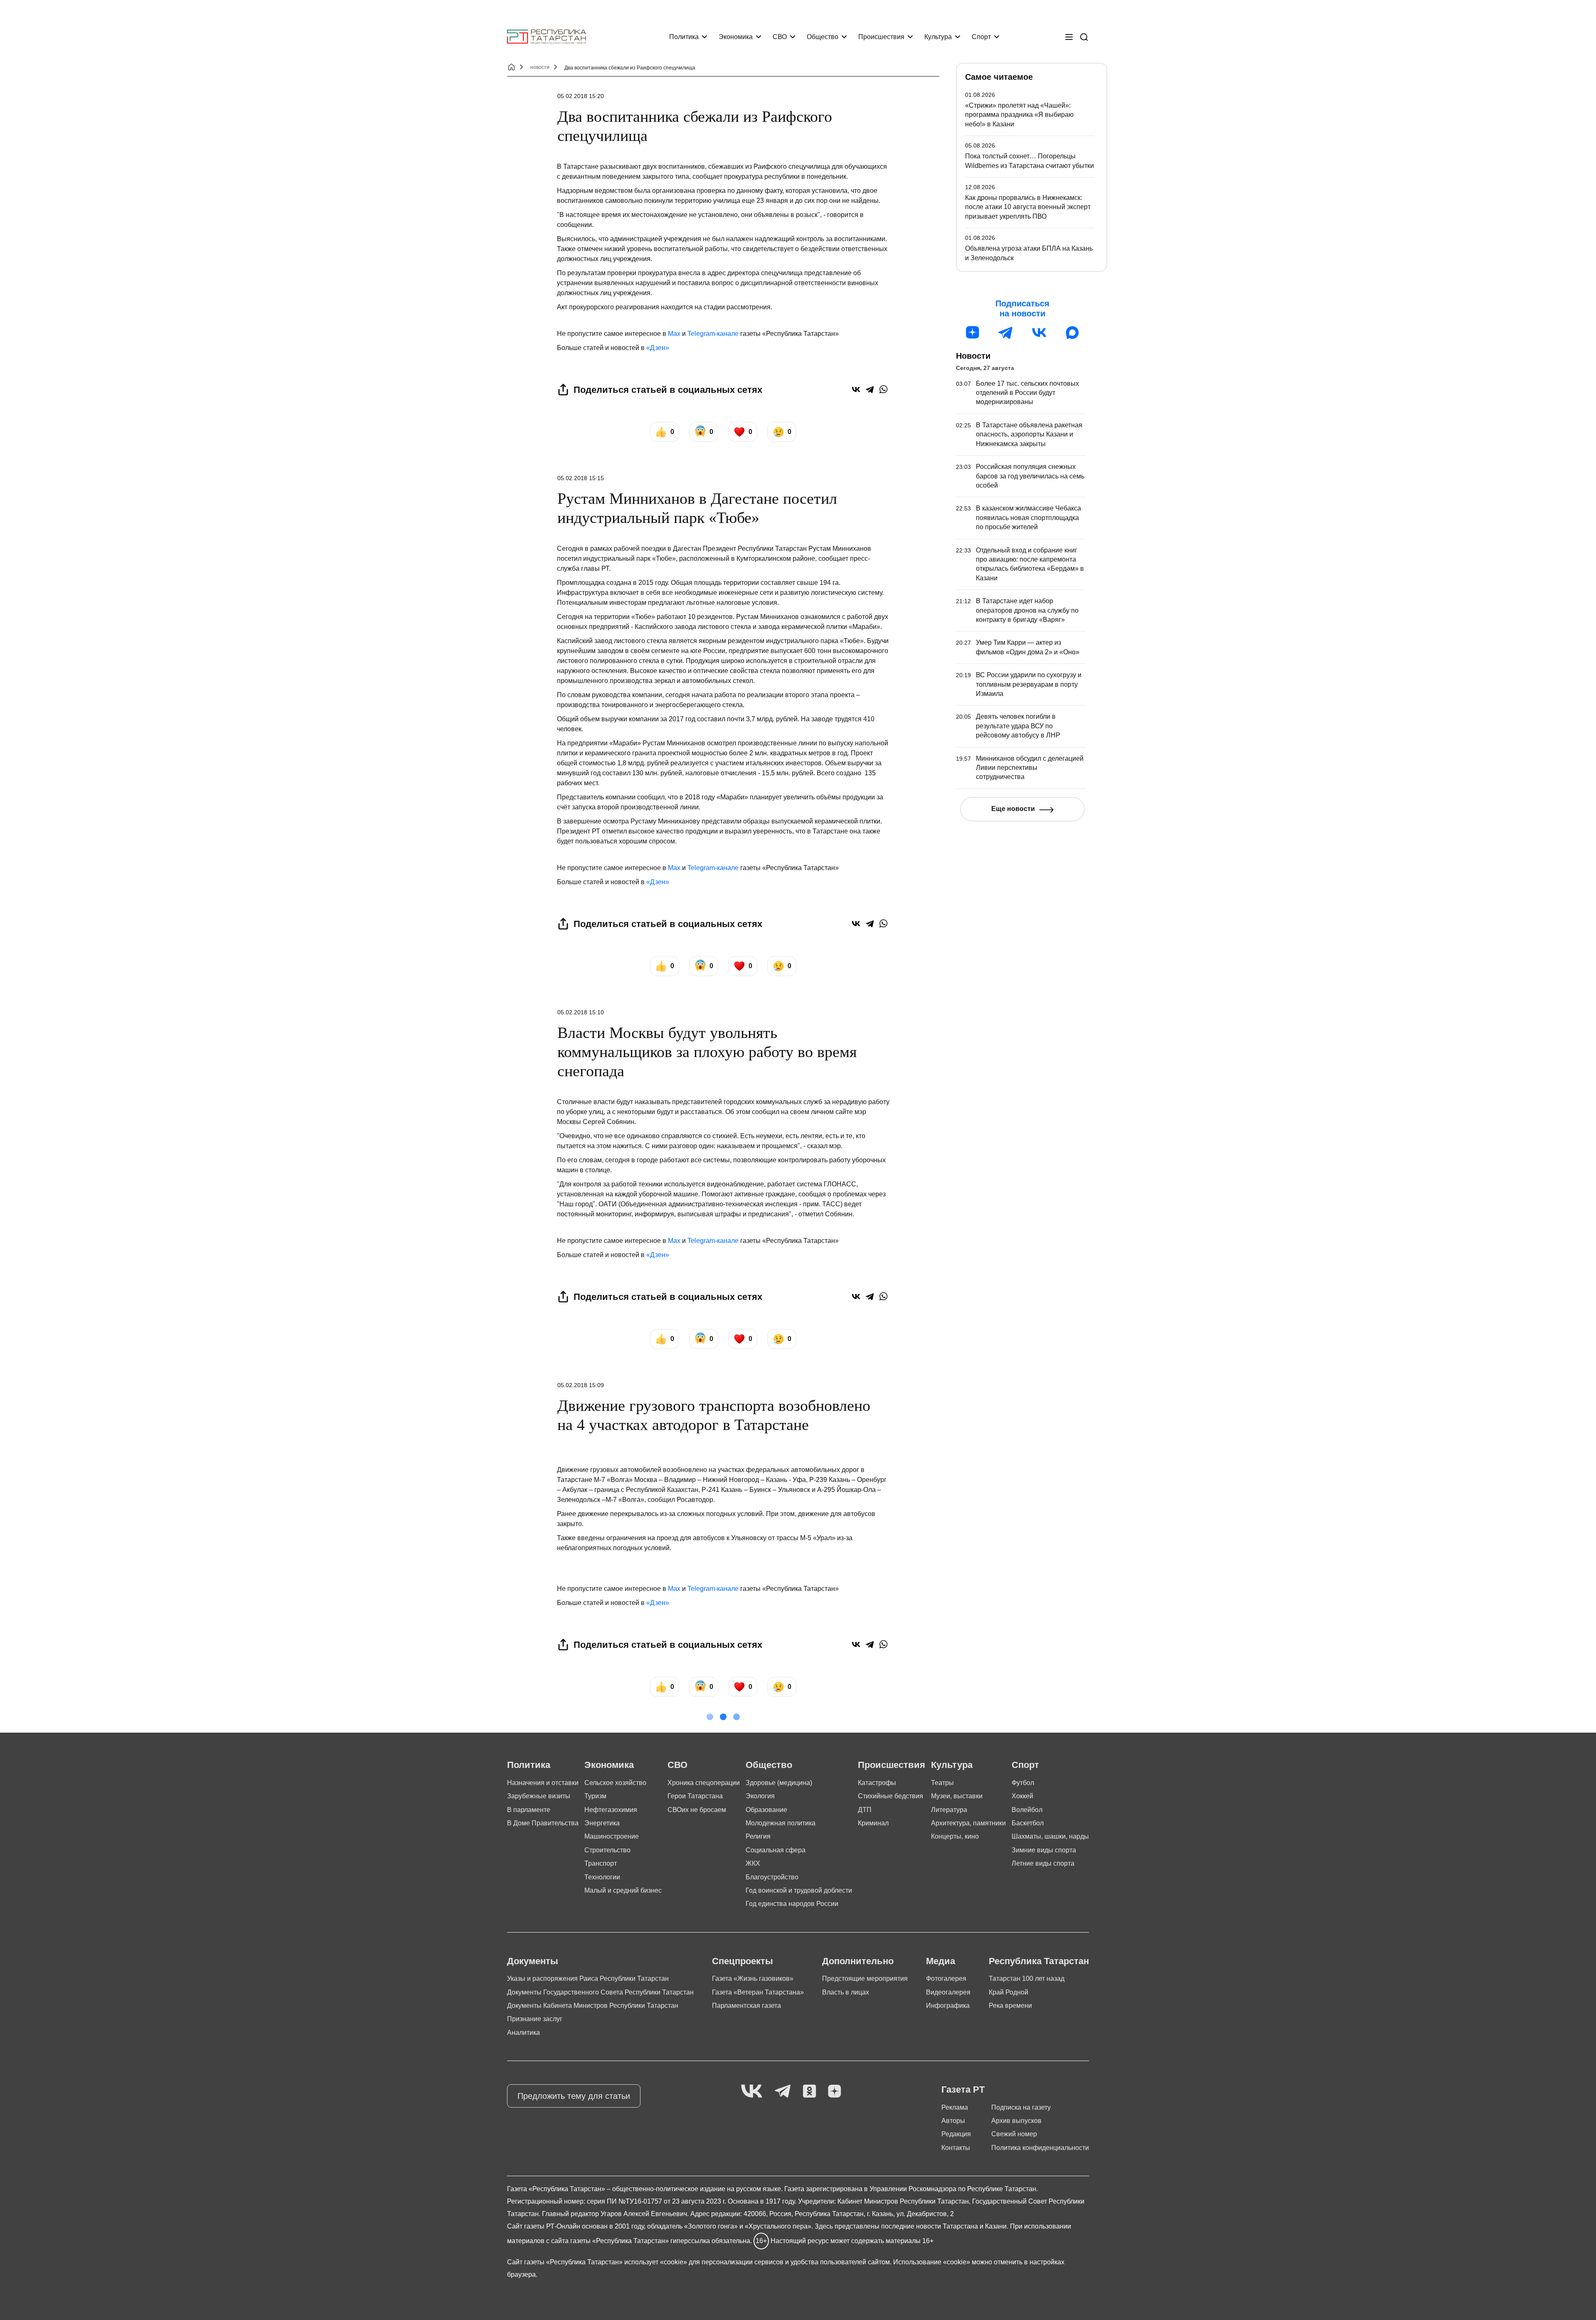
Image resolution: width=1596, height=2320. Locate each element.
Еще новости (1013, 809)
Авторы (953, 2121)
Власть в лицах (846, 1992)
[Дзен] (973, 333)
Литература (949, 1810)
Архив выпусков (1016, 2121)
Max (674, 334)
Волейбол (1027, 1810)
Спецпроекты (743, 1961)
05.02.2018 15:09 (581, 1385)
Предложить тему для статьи (574, 2096)
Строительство (607, 1850)
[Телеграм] (1006, 333)
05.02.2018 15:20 (581, 96)
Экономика (736, 37)
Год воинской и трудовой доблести (799, 1890)
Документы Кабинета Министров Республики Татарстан (593, 2006)
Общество (823, 37)
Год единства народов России (792, 1904)
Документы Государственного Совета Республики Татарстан (600, 1992)
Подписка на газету (1021, 2107)
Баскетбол (1028, 1823)
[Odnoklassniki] (809, 2092)
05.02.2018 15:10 (581, 1012)
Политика (684, 37)
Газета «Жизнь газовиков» (753, 1979)
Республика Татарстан (1039, 1961)
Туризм (595, 1796)
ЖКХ (753, 1863)
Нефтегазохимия (611, 1810)
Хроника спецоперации (704, 1783)
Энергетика (602, 1823)
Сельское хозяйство (615, 1783)
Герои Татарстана (695, 1796)
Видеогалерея (948, 1992)
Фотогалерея (946, 1979)
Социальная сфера (776, 1850)
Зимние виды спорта (1044, 1850)
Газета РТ (963, 2089)
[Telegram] (870, 389)
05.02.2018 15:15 (581, 478)
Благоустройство (772, 1877)
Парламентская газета (746, 2006)
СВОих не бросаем (697, 1810)
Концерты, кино (955, 1836)
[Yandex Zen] (835, 2092)
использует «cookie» (656, 2262)
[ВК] (1039, 333)
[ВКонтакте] (856, 389)
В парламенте (529, 1810)
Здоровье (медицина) (779, 1783)
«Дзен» (658, 348)
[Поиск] (1084, 37)
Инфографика (948, 2006)
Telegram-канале (713, 334)
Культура (938, 37)
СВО (780, 37)
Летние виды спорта (1043, 1863)
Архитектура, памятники (968, 1823)
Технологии (602, 1877)
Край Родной (1009, 1992)
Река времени (1010, 2006)
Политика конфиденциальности (1040, 2148)
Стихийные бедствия (890, 1796)
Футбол (1023, 1783)
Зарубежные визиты (539, 1796)
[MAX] (1072, 333)
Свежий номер (1014, 2134)
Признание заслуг (535, 2019)
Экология (760, 1796)
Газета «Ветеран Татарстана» (758, 1992)
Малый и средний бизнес (623, 1890)
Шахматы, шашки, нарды (1050, 1836)
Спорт (981, 37)
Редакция (956, 2134)
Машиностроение (612, 1836)
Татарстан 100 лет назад (1027, 1979)
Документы (533, 1961)
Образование (766, 1810)
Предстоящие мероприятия (865, 1979)
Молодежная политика (781, 1823)
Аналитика (523, 2033)
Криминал (873, 1823)
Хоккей (1022, 1796)
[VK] (752, 2092)
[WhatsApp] (883, 389)
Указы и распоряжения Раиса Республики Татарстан (588, 1979)
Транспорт (601, 1863)
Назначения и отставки (543, 1783)
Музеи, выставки (957, 1796)
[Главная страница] (547, 37)
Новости (973, 356)
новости (540, 67)
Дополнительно (858, 1961)
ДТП (865, 1810)
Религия (758, 1836)
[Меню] (1069, 37)
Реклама (955, 2107)
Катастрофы (877, 1783)
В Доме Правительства (543, 1823)
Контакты (956, 2148)
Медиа (941, 1961)
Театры (942, 1783)
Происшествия (881, 37)
